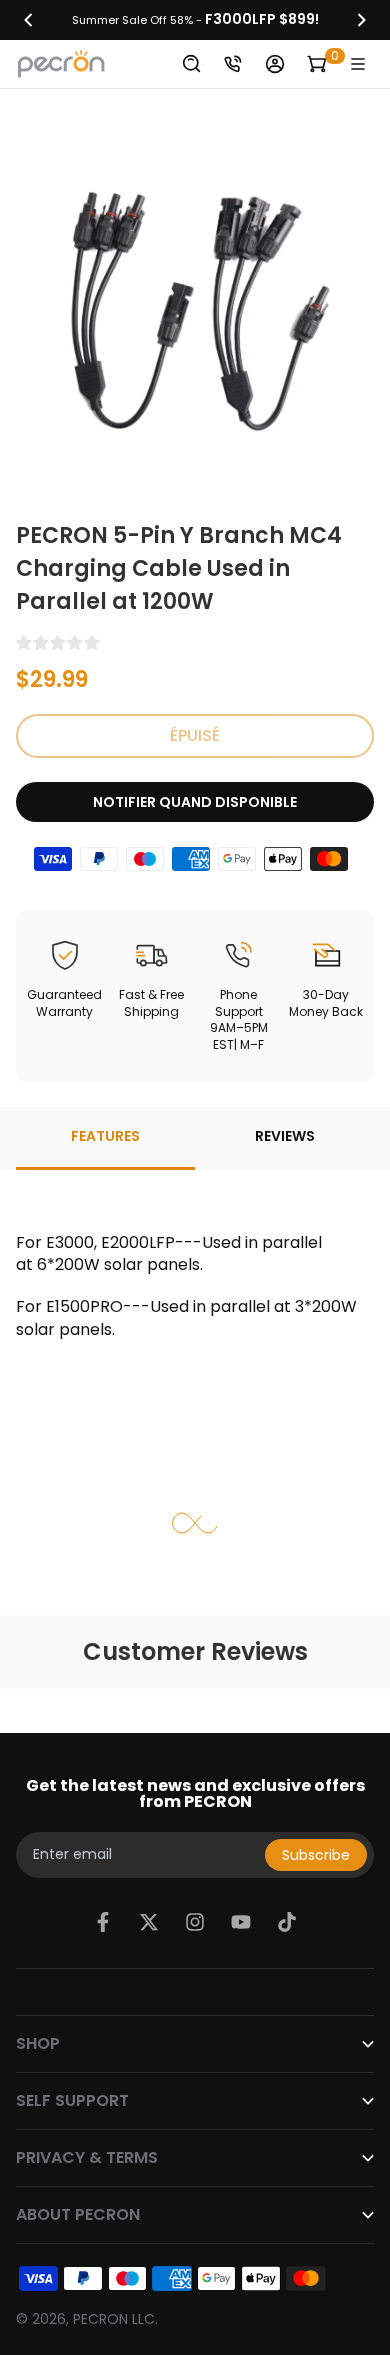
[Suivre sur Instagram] (195, 1922)
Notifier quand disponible (195, 802)
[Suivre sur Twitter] (149, 1922)
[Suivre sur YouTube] (241, 1922)
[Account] (275, 64)
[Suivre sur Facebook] (103, 1922)
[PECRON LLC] (195, 20)
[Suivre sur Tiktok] (287, 1922)
